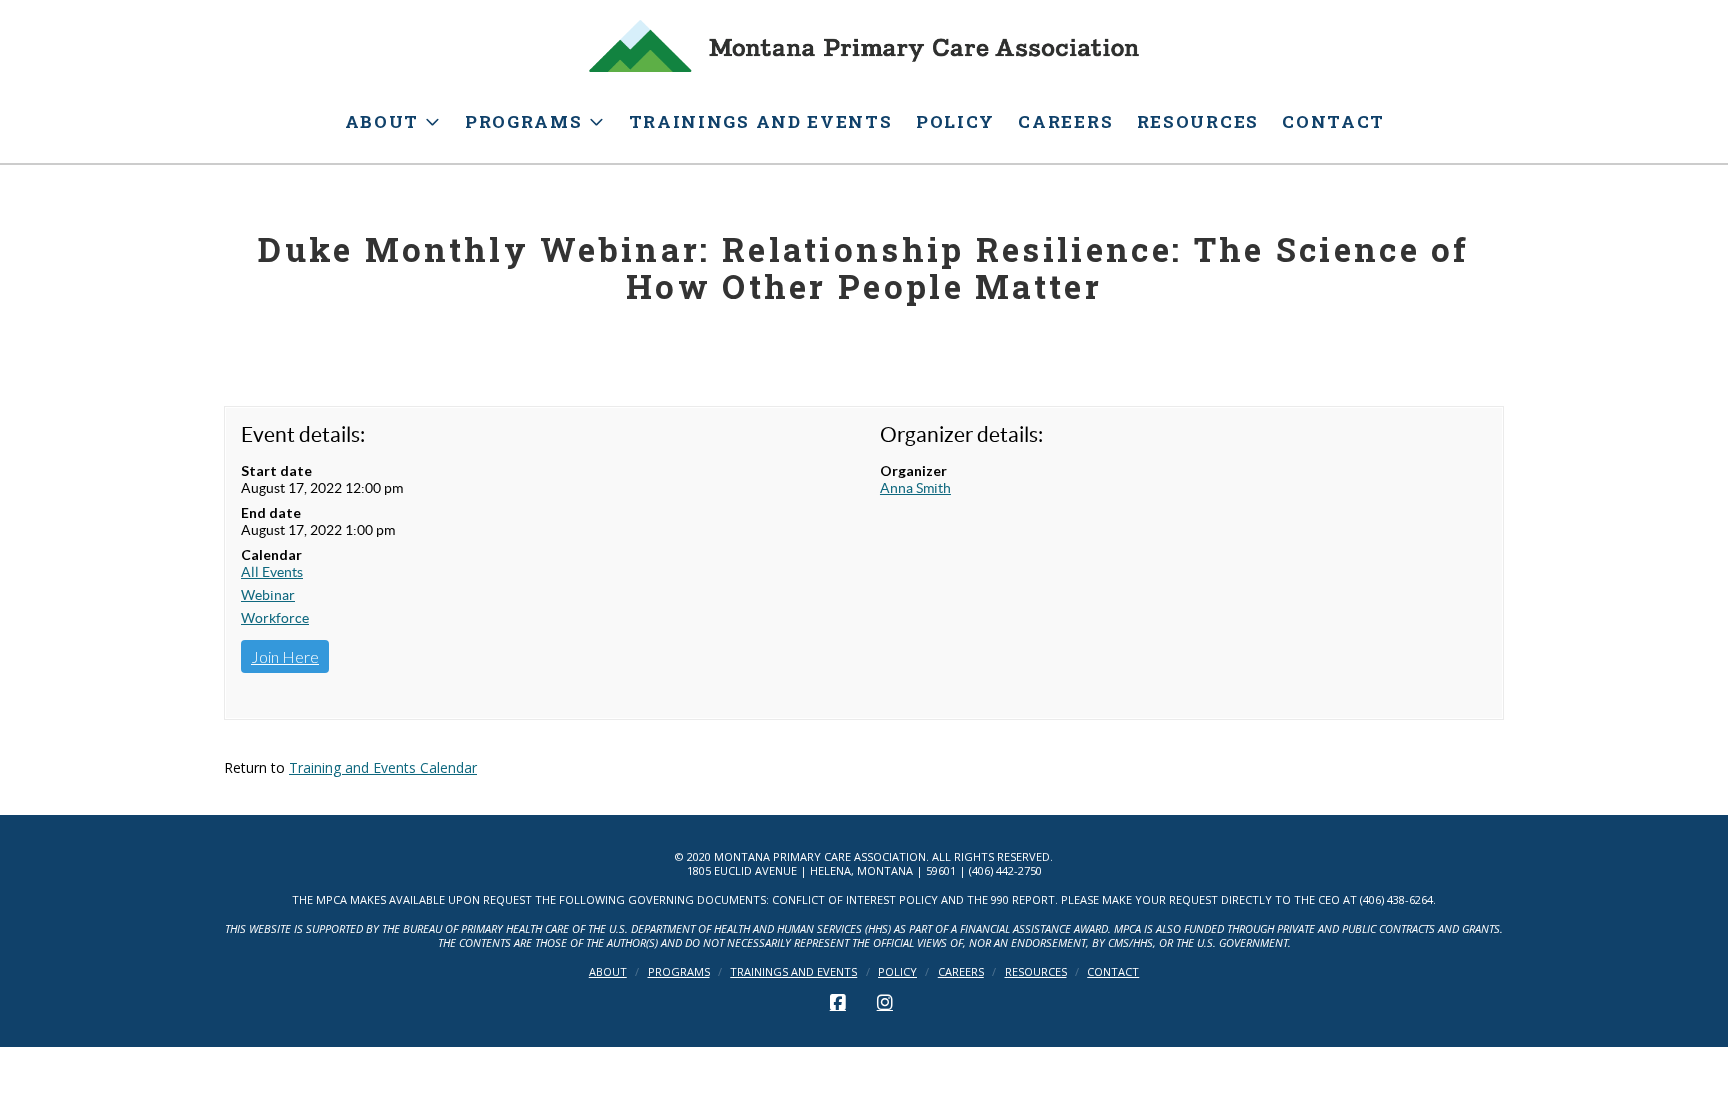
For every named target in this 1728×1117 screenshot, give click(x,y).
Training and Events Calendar (383, 767)
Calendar (271, 554)
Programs (679, 972)
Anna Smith (915, 488)
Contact (1113, 972)
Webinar (268, 595)
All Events (272, 572)
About (608, 972)
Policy (897, 972)
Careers (961, 972)
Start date (276, 470)
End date (271, 512)
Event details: (303, 434)
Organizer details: (961, 434)
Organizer (913, 470)
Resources (1036, 972)
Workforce (275, 618)
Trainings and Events (793, 972)
